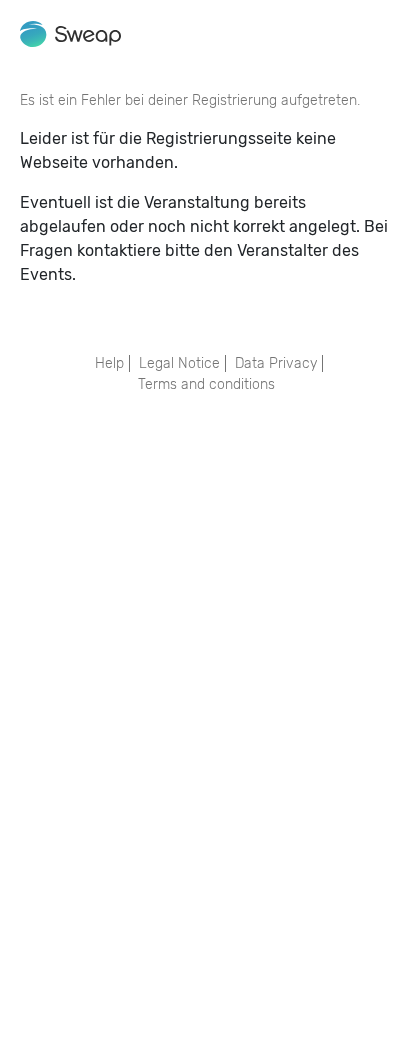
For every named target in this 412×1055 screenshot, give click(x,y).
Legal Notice (179, 363)
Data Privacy (276, 363)
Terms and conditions (206, 384)
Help (109, 363)
